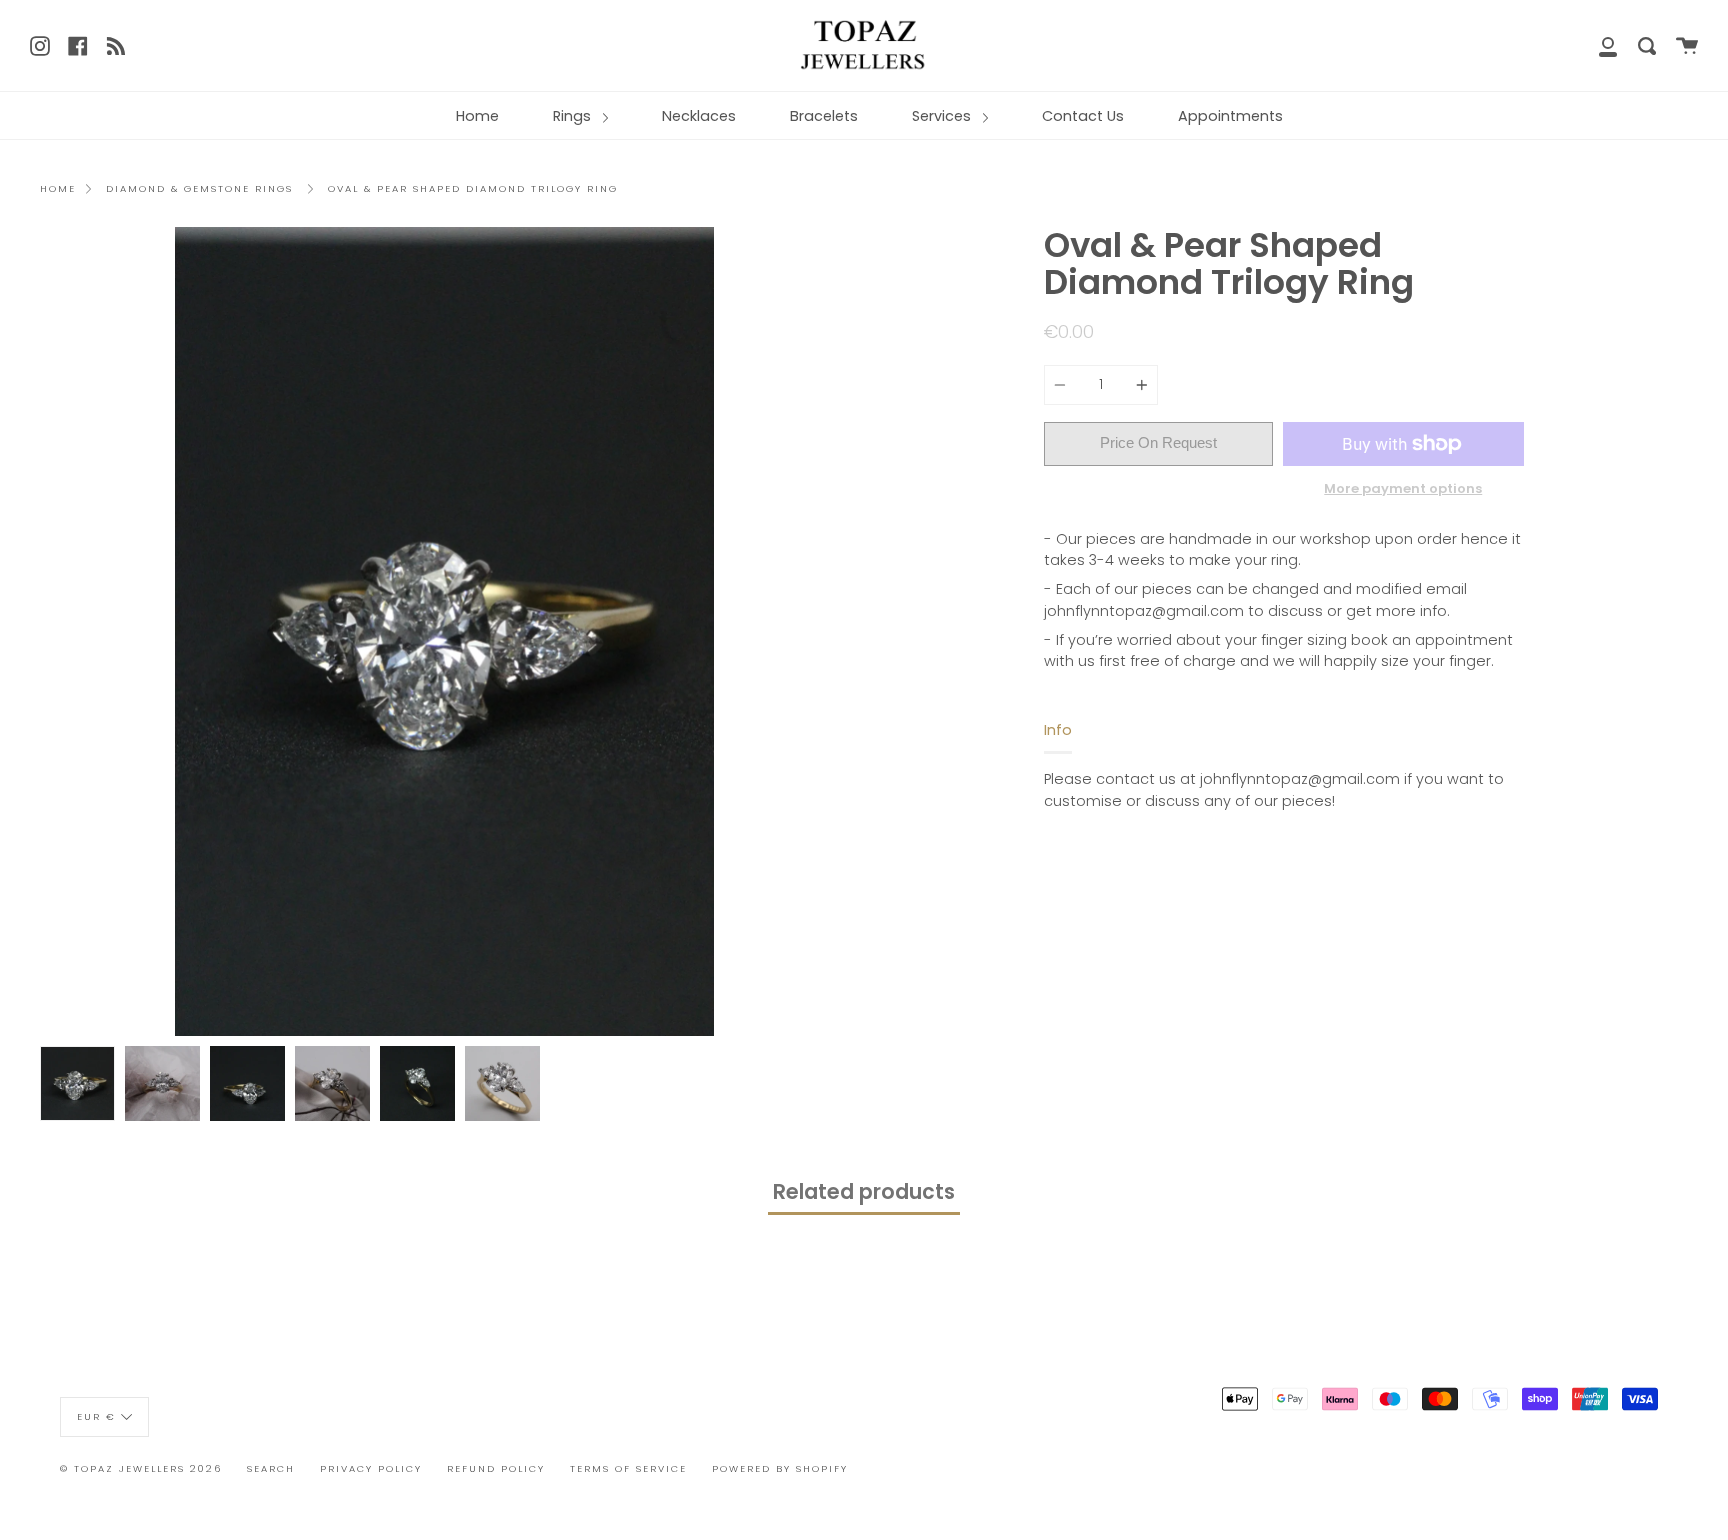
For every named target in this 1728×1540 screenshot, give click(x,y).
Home (477, 116)
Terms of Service (628, 1468)
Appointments (1230, 116)
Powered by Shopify (780, 1468)
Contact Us (1083, 116)
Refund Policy (496, 1468)
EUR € (96, 1415)
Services (943, 116)
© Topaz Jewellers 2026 (141, 1468)
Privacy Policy (371, 1468)
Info (1058, 730)
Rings (574, 116)
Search (271, 1468)
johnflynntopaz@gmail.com (1144, 611)
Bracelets (824, 116)
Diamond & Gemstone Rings (199, 188)
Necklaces (699, 116)
